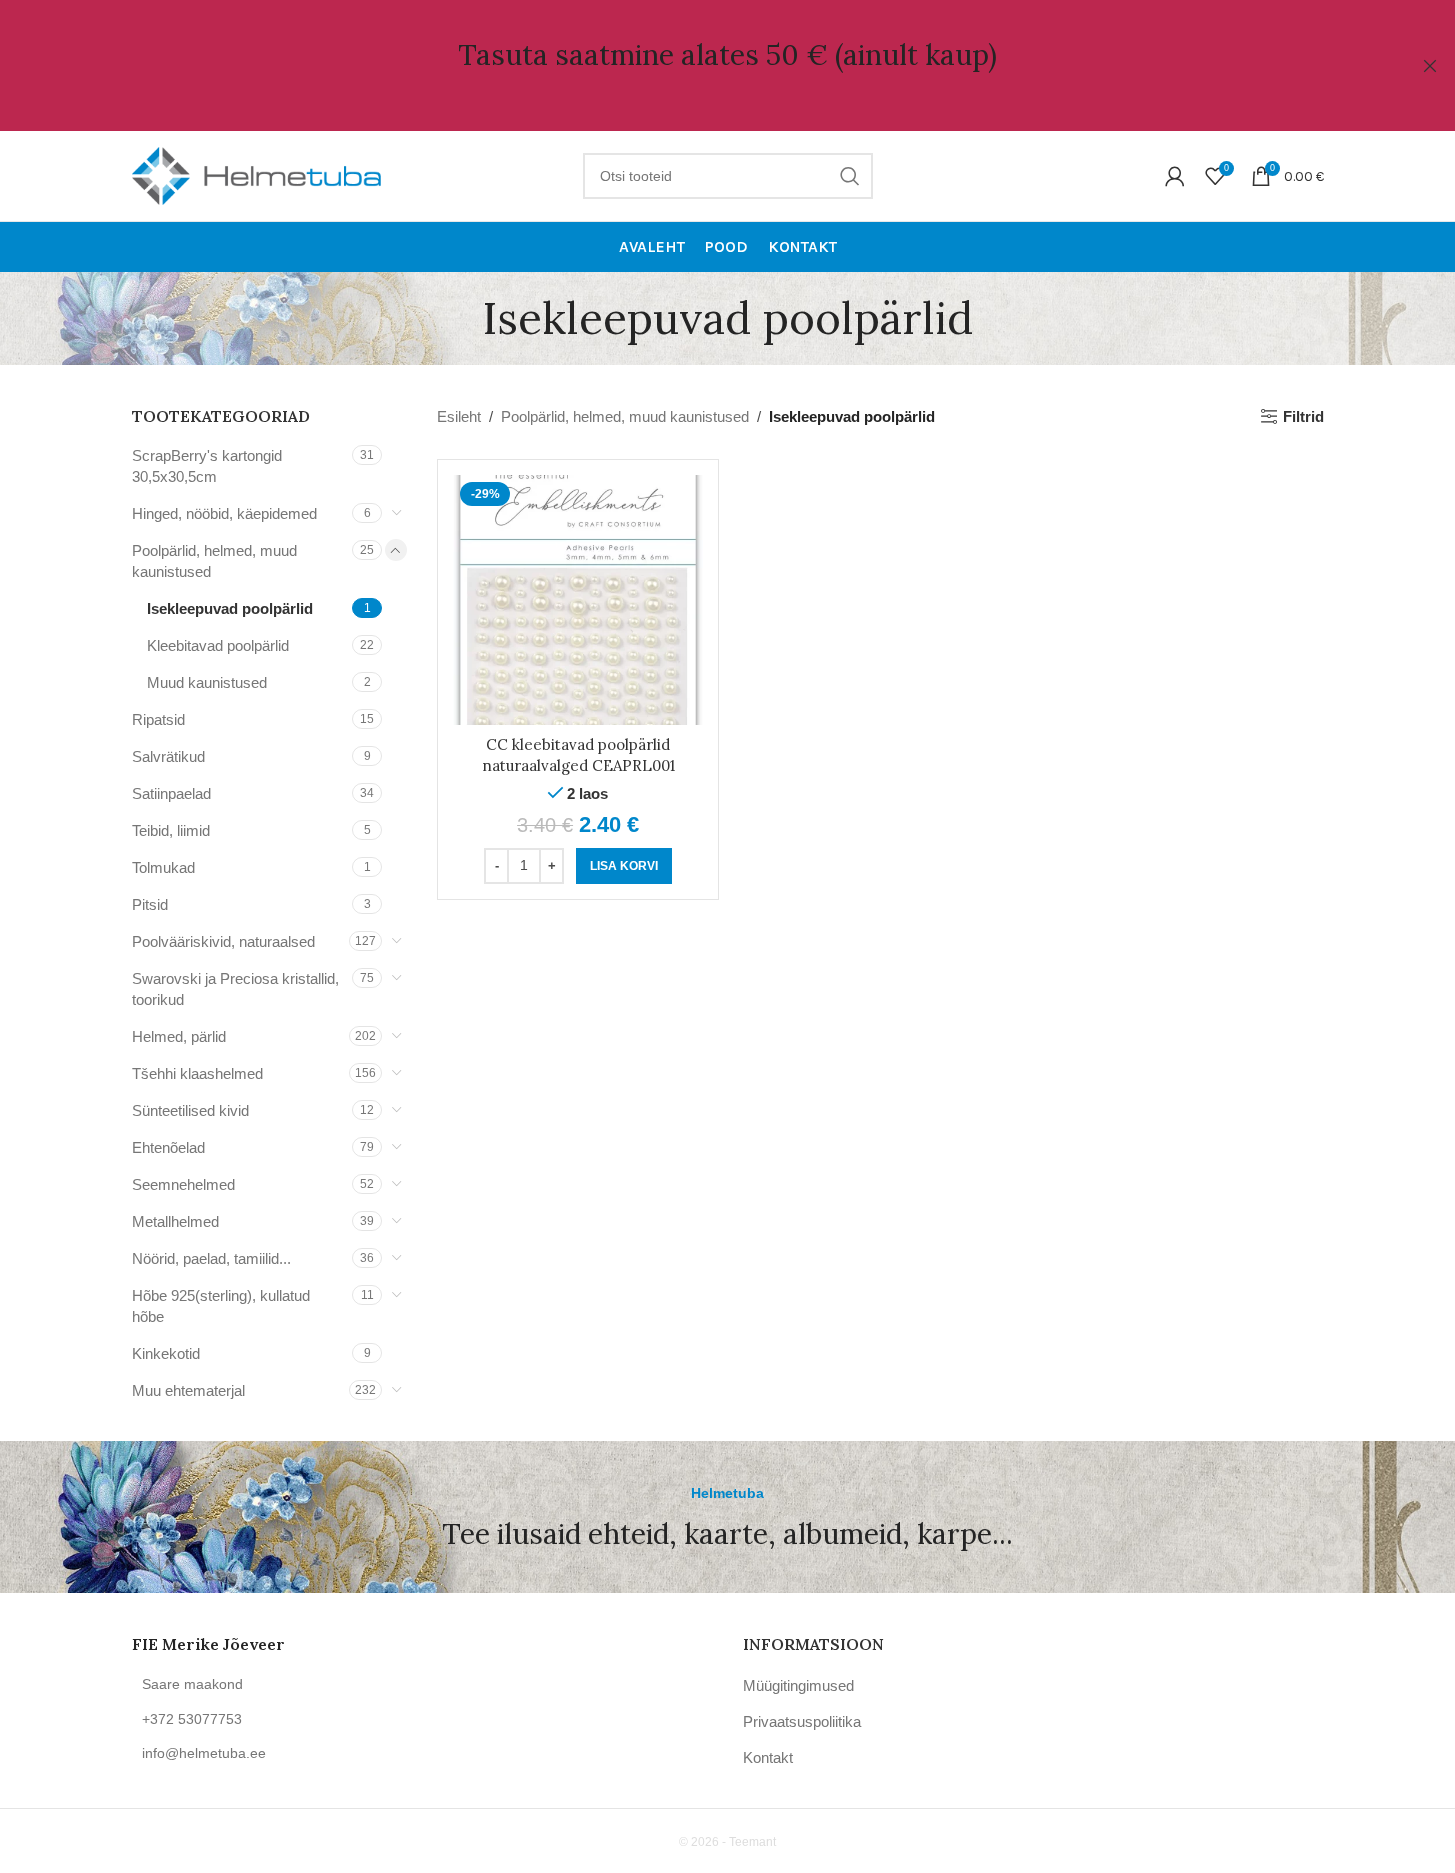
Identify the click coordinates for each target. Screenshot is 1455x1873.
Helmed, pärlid (179, 1036)
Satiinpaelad (171, 793)
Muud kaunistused (207, 682)
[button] (624, 866)
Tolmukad (163, 867)
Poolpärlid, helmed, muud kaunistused (214, 561)
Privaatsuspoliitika (802, 1721)
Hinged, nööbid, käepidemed (224, 513)
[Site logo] (257, 174)
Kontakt (768, 1757)
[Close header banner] (1430, 65)
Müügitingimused (798, 1685)
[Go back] (458, 318)
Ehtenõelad (168, 1147)
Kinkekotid (166, 1353)
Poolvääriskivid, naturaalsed (223, 941)
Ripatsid (158, 719)
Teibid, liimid (171, 830)
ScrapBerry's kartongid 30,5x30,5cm (207, 466)
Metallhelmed (175, 1221)
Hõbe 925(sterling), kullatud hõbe (221, 1306)
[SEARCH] (850, 176)
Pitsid (150, 904)
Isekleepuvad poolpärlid (230, 608)
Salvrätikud (168, 756)
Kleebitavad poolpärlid (218, 645)
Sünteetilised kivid (190, 1110)
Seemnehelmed (183, 1184)
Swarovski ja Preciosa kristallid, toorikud (235, 989)
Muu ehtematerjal (188, 1390)
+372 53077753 (192, 1719)
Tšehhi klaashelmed (197, 1073)
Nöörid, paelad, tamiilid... (211, 1258)
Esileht (459, 416)
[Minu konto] (1175, 176)
